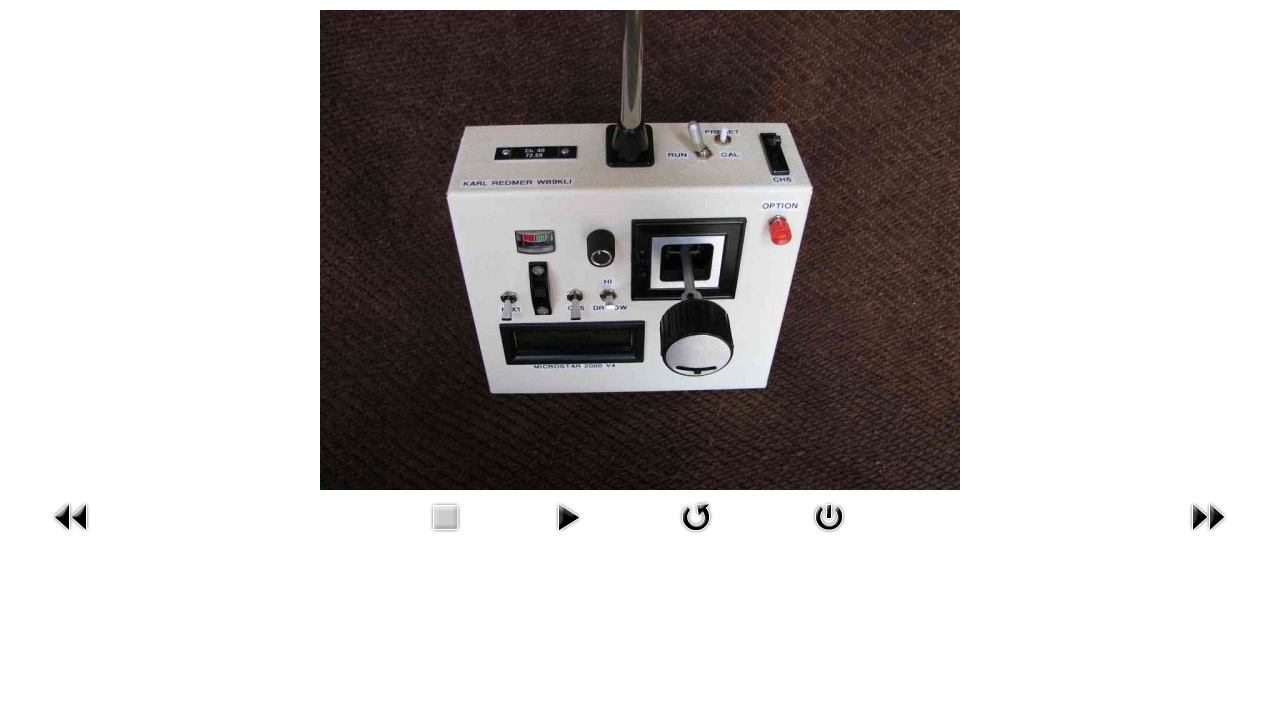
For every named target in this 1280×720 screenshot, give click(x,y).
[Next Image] (1208, 536)
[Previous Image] (72, 536)
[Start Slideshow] (568, 536)
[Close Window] (829, 536)
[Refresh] (696, 536)
